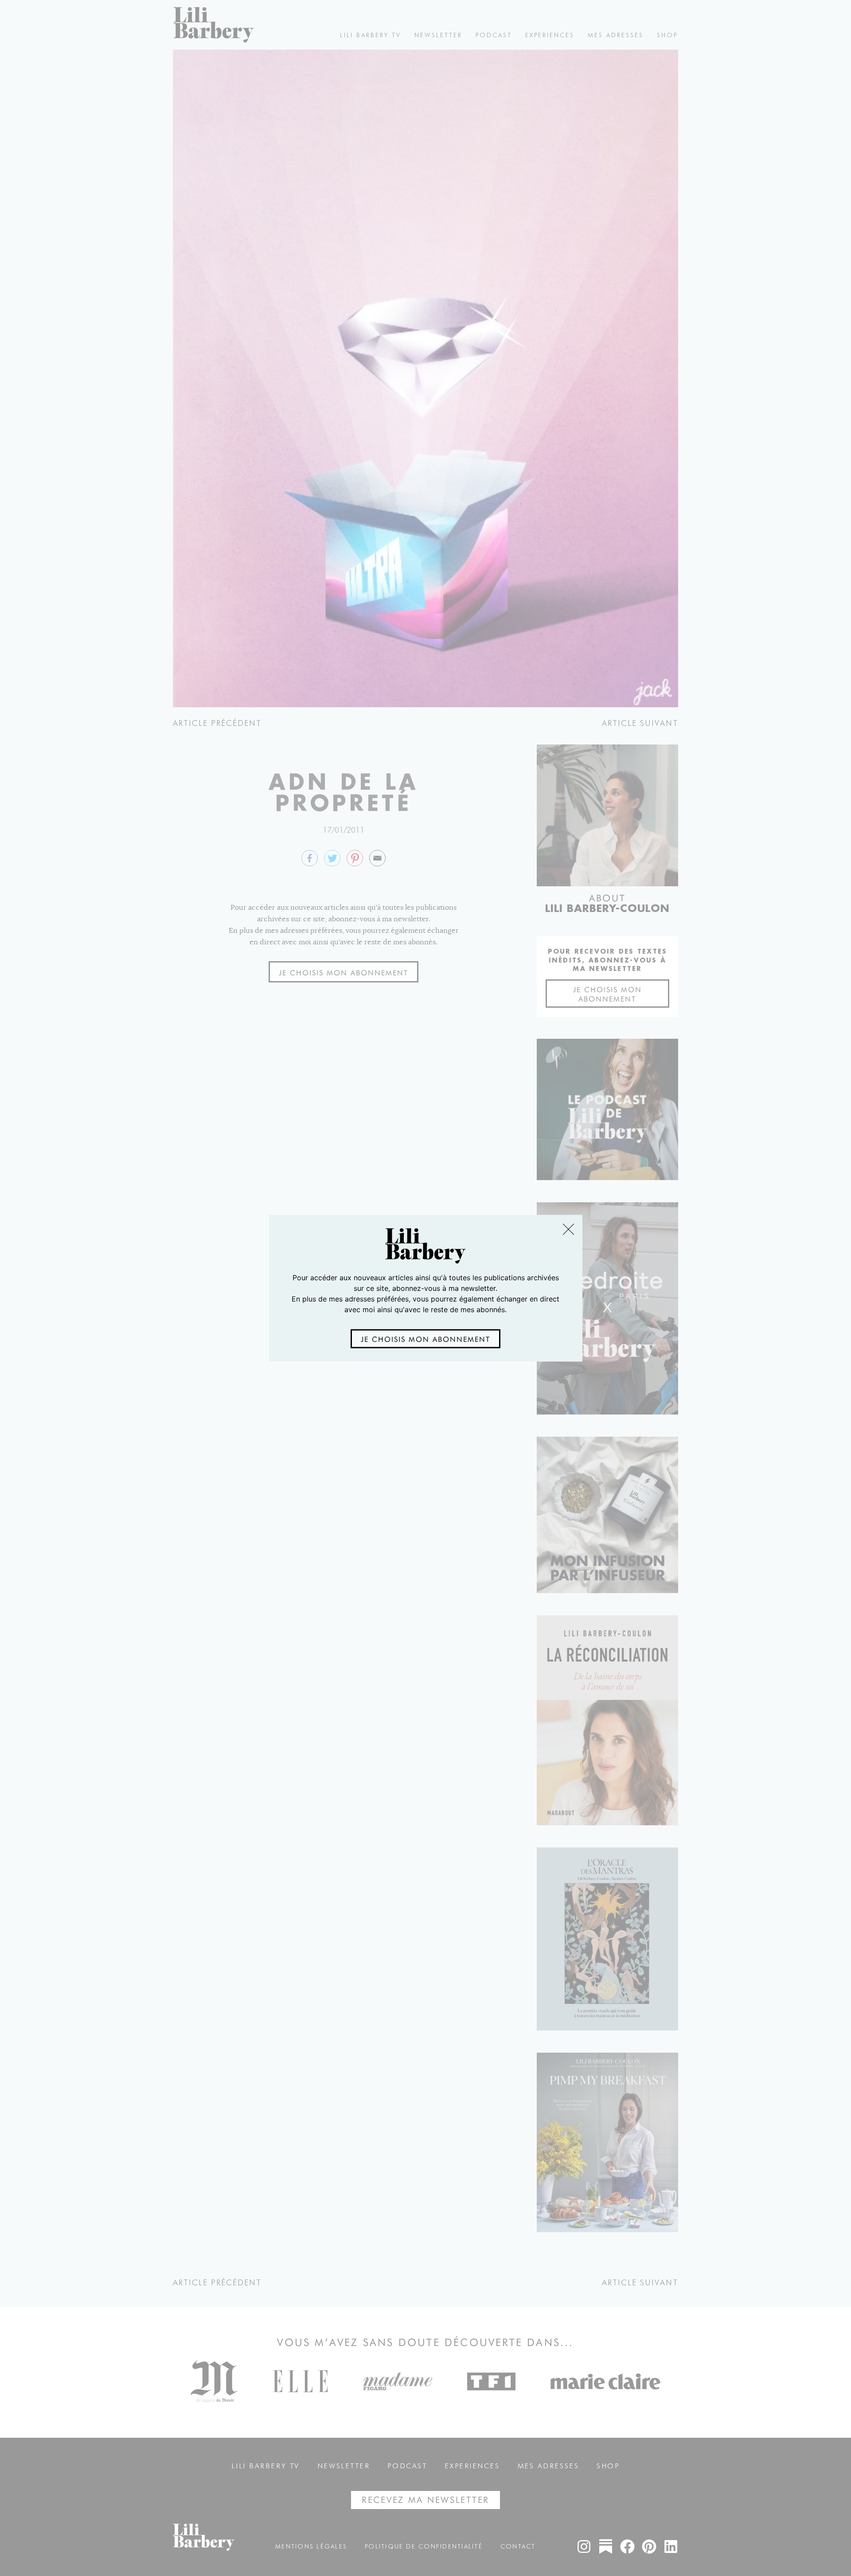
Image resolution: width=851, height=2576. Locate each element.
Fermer (568, 1229)
